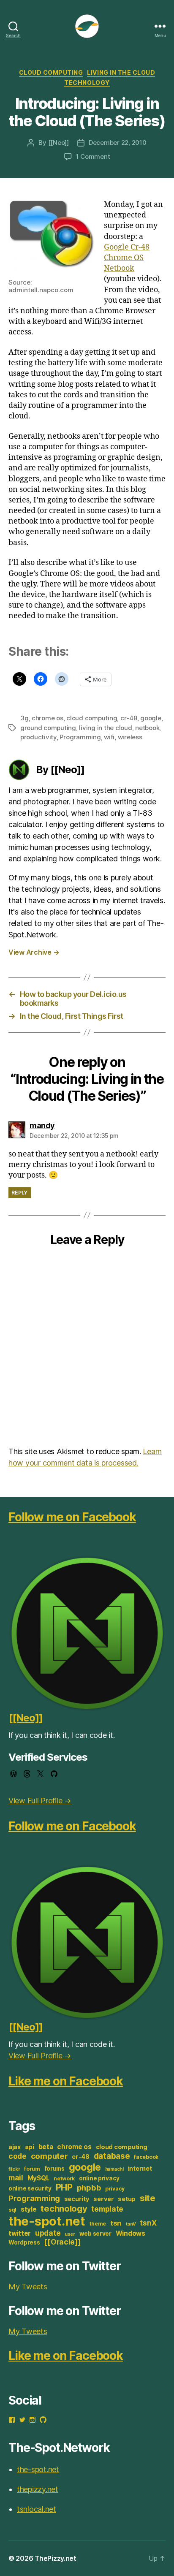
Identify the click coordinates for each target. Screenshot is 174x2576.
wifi (109, 737)
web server (95, 2234)
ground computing (48, 728)
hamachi (114, 2169)
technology (64, 2208)
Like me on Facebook (66, 2081)
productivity (38, 737)
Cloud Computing (51, 72)
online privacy (99, 2178)
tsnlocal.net (37, 2509)
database (112, 2156)
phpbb (89, 2188)
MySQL (39, 2178)
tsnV (131, 2224)
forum (32, 2169)
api (30, 2147)
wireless (130, 737)
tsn (116, 2223)
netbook (147, 728)
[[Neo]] (58, 143)
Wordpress (24, 2242)
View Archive (34, 952)
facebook (146, 2157)
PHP (64, 2187)
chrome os (48, 718)
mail (16, 2178)
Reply (20, 1193)
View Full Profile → (40, 1801)
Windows (130, 2233)
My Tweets (28, 2287)
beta (46, 2147)
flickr (14, 2169)
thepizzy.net (38, 2489)
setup (127, 2199)
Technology (87, 83)
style (29, 2209)
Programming (80, 737)
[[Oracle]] (62, 2242)
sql (12, 2210)
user (70, 2234)
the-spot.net (47, 2221)
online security (30, 2188)
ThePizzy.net (56, 2558)
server (103, 2199)
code (18, 2156)
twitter (20, 2233)
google (151, 718)
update (48, 2233)
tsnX (148, 2223)
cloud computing (92, 718)
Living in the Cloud (121, 72)
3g (24, 718)
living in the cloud (105, 728)
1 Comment (93, 156)
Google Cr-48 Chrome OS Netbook (127, 258)
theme (98, 2224)
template (107, 2209)
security (77, 2199)
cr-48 (129, 718)
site (148, 2198)
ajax (15, 2147)
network (64, 2178)
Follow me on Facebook (72, 1517)
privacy (115, 2189)
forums (54, 2169)
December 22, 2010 (118, 143)
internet (140, 2169)
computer (49, 2156)
